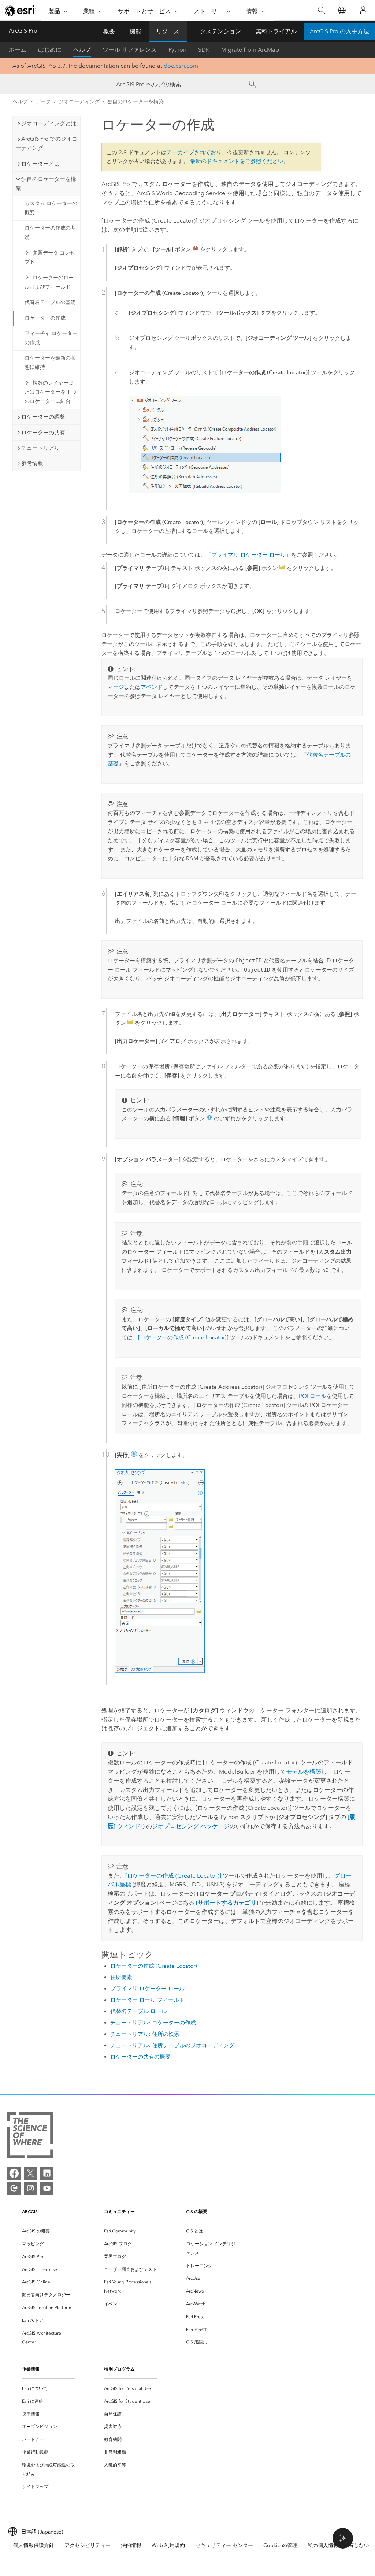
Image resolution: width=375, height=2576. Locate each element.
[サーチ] (253, 84)
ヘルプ (82, 50)
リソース (168, 31)
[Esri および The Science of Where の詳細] (30, 2137)
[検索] (321, 10)
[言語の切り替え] (341, 10)
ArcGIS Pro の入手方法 (339, 31)
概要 (109, 31)
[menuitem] (48, 2231)
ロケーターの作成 (45, 318)
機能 (135, 31)
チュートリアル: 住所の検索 (145, 2034)
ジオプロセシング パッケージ (191, 1826)
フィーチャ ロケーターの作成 (51, 338)
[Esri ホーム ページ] (21, 11)
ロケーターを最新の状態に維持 (50, 363)
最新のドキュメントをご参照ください (237, 161)
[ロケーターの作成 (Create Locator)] (183, 1337)
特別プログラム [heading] (119, 2369)
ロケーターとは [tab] (40, 164)
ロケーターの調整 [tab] (43, 417)
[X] (30, 2173)
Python (177, 50)
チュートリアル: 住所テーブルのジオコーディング (172, 2045)
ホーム (18, 50)
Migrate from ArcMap (250, 50)
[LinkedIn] (47, 2173)
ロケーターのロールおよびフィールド (49, 282)
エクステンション (218, 31)
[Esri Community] (14, 2188)
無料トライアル (276, 31)
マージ (116, 687)
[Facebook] (14, 2173)
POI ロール (313, 1396)
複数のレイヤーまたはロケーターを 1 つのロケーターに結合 (51, 392)
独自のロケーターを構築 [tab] (46, 184)
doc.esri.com (181, 66)
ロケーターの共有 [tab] (43, 433)
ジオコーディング (79, 102)
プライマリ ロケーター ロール (248, 555)
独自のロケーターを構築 (135, 102)
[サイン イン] (363, 10)
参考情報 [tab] (32, 463)
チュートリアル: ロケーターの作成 (153, 2023)
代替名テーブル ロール (138, 2011)
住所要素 (121, 1977)
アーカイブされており (194, 152)
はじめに (50, 50)
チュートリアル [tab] (40, 448)
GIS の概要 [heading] (197, 2211)
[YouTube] (47, 2188)
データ (43, 102)
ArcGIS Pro (23, 31)
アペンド (152, 687)
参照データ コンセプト (50, 257)
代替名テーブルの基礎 (50, 302)
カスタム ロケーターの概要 (51, 208)
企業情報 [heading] (31, 2369)
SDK (204, 50)
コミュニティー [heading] (119, 2211)
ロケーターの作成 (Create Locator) (154, 1966)
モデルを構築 (304, 1772)
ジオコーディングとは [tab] (49, 123)
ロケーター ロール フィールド (147, 2000)
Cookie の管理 (280, 2545)
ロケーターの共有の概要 (140, 2057)
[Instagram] (30, 2188)
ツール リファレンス (130, 50)
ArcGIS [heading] (30, 2211)
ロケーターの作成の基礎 (50, 233)
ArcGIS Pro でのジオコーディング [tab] (47, 143)
